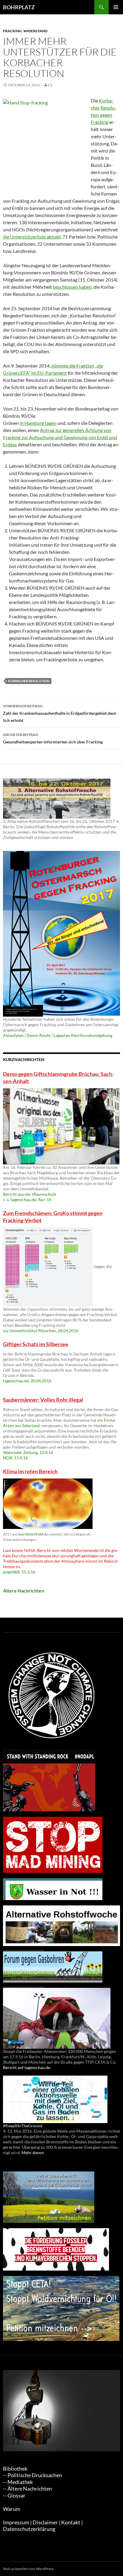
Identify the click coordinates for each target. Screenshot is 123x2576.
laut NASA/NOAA (31, 1534)
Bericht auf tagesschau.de (27, 2067)
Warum (12, 2509)
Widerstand (35, 31)
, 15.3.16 (19, 1572)
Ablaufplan (13, 1035)
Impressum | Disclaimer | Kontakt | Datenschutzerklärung (43, 2526)
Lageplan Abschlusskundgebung (83, 1035)
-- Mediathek (18, 2482)
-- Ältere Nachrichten (27, 2489)
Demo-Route (39, 1035)
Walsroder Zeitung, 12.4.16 (28, 1452)
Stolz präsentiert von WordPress (28, 2569)
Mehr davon (33, 2152)
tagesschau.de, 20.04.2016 (27, 1381)
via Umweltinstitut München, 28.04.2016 (41, 1331)
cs (50, 85)
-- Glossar (14, 2496)
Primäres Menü (116, 7)
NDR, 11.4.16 (15, 1458)
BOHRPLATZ (19, 7)
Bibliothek (15, 2469)
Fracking (12, 31)
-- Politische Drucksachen (33, 2475)
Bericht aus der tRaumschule (30, 1194)
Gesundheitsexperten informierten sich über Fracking (53, 738)
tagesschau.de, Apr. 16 (31, 1199)
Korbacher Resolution (29, 681)
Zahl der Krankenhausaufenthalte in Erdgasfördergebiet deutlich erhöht (60, 713)
